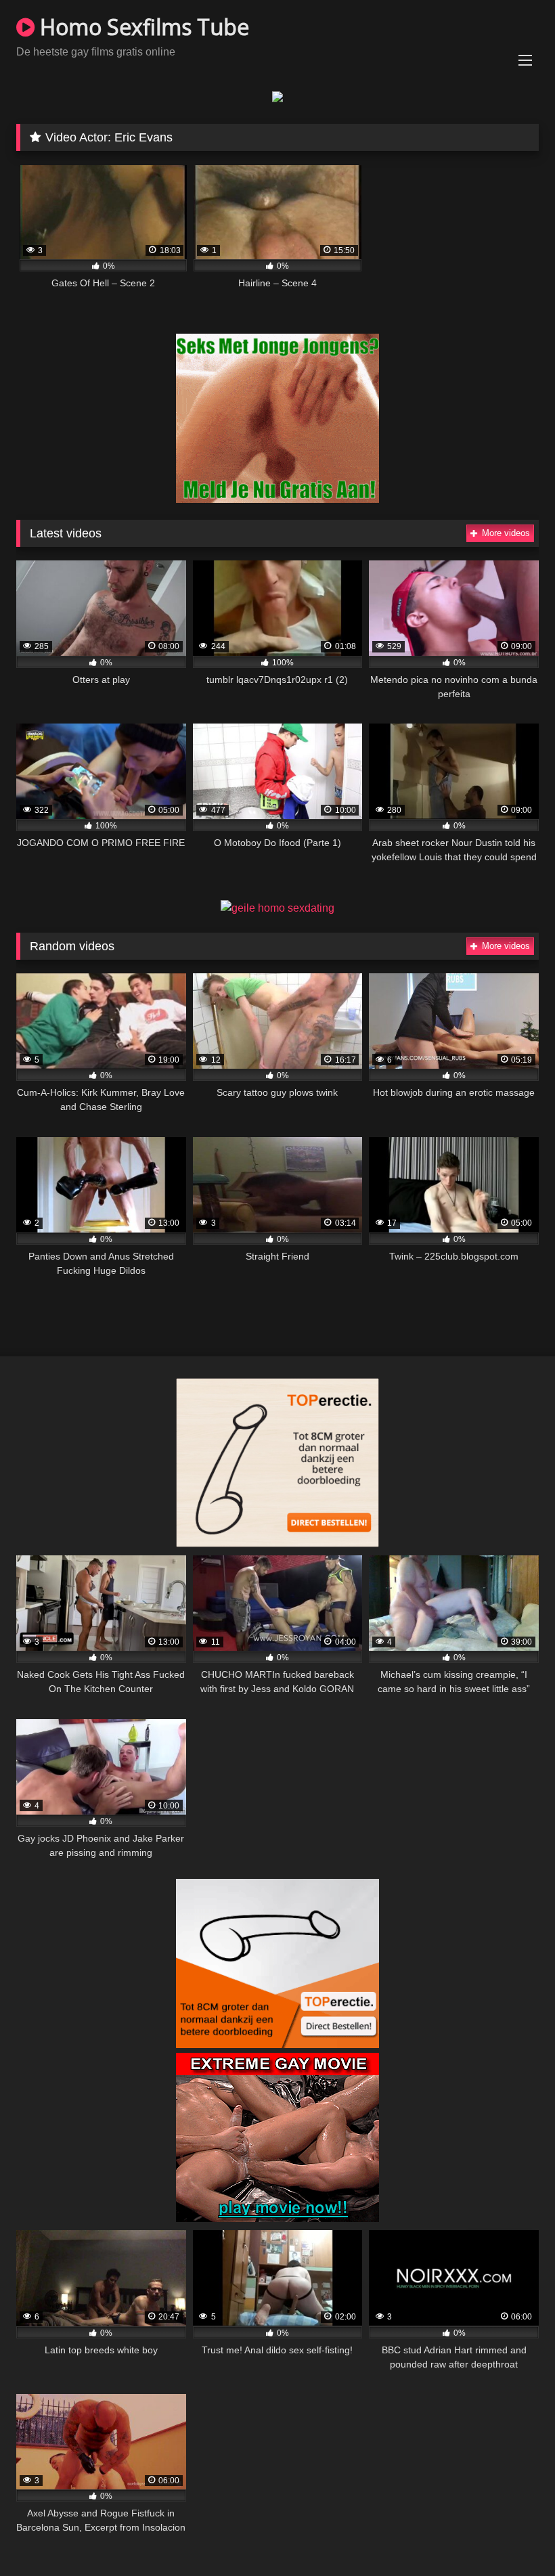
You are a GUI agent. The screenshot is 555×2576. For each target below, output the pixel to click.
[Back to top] (513, 2536)
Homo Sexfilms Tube (142, 27)
